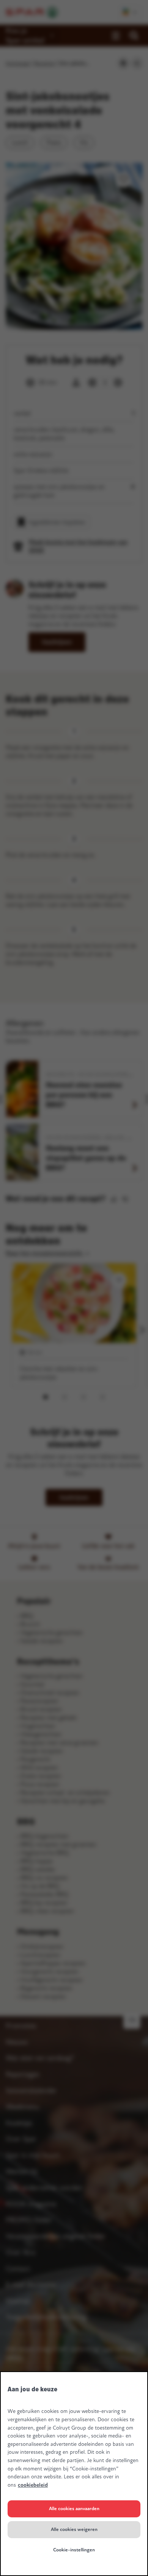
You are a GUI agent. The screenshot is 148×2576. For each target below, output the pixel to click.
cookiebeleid (33, 2485)
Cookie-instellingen (74, 2550)
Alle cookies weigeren (74, 2529)
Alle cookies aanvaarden (74, 2509)
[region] (74, 2474)
